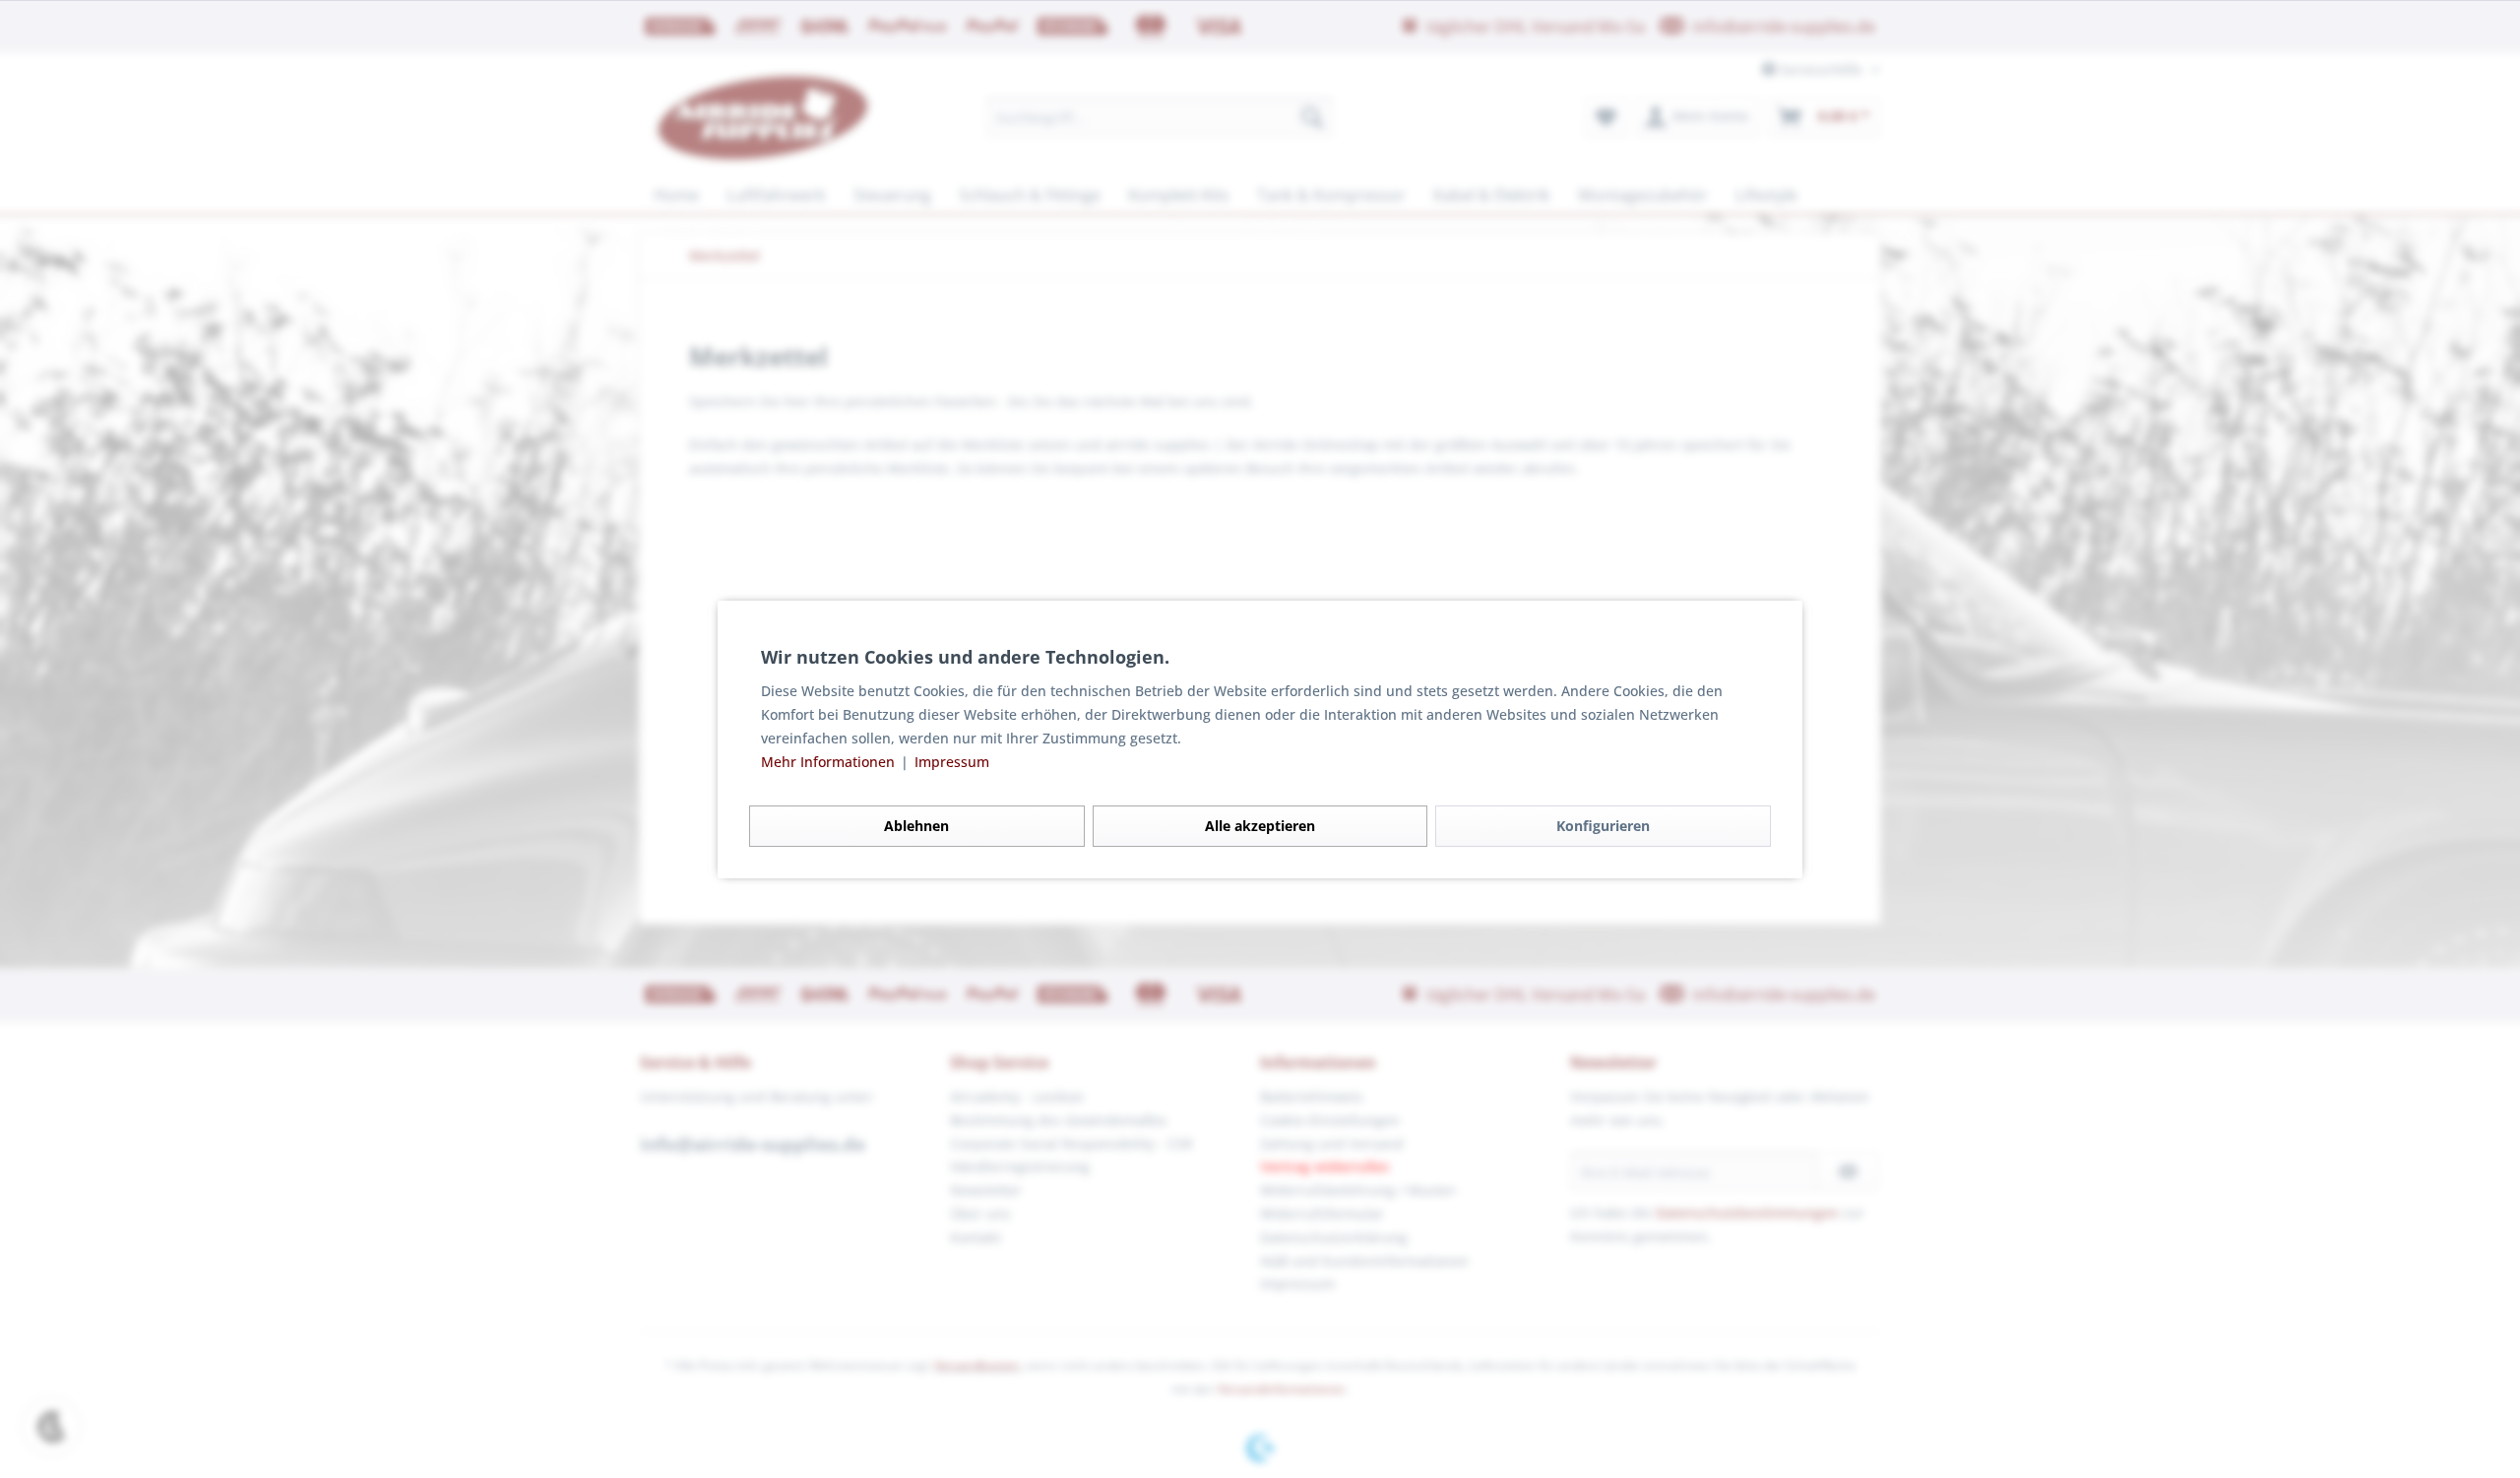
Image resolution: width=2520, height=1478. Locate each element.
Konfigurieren (1603, 826)
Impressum (952, 762)
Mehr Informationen (830, 762)
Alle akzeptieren (1260, 826)
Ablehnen (916, 826)
